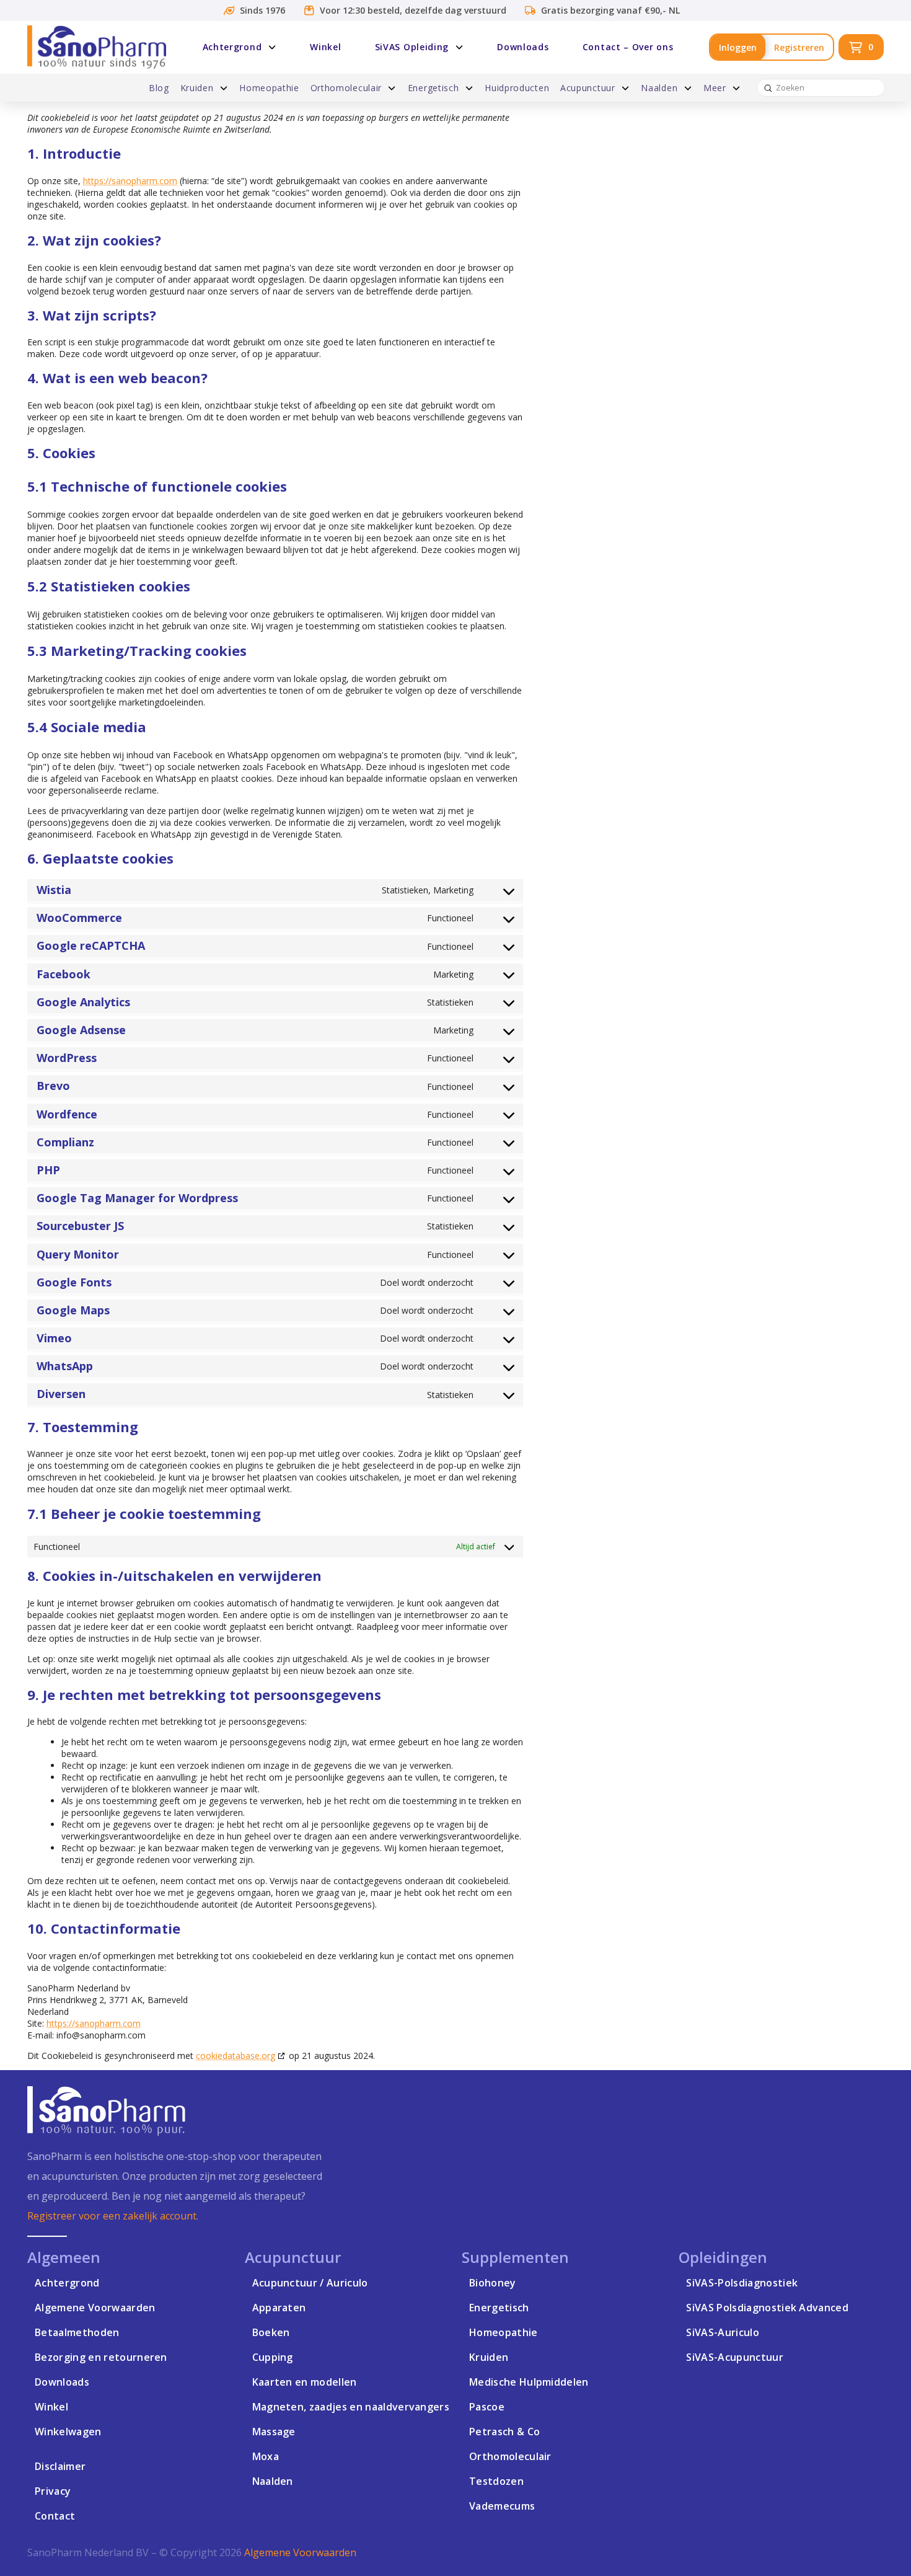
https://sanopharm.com (130, 181)
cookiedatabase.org (235, 2056)
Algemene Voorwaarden (300, 2552)
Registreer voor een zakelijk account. (113, 2216)
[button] (861, 47)
